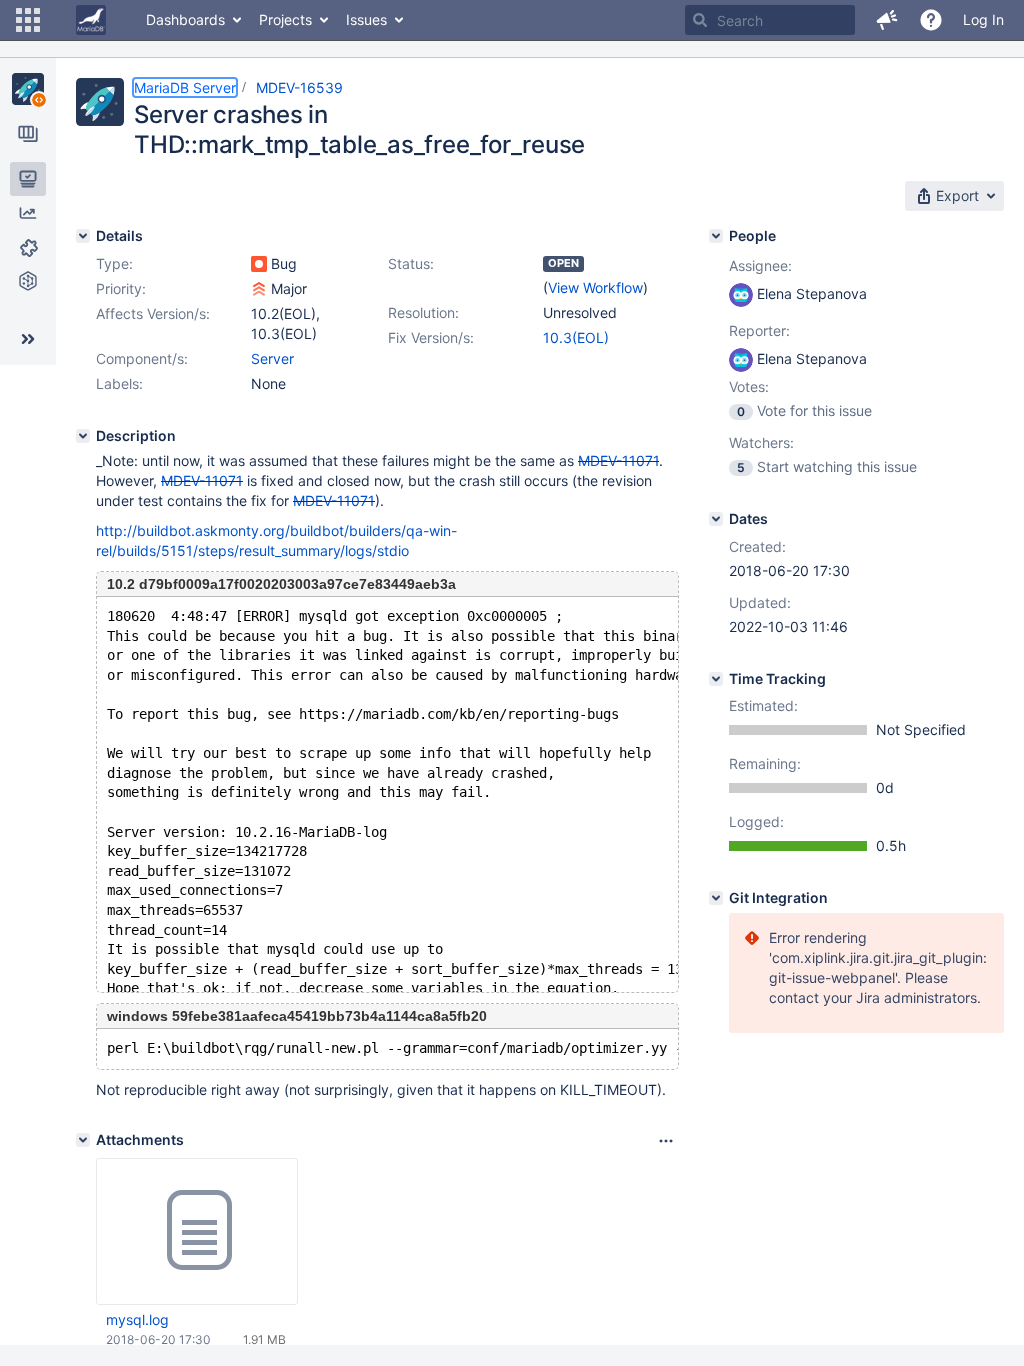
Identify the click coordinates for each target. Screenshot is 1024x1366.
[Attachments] (83, 1140)
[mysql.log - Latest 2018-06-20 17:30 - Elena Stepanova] (197, 1231)
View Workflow (595, 287)
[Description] (83, 436)
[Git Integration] (716, 898)
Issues (366, 19)
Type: (114, 263)
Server (272, 358)
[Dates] (716, 519)
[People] (716, 236)
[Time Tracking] (716, 679)
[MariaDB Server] (28, 89)
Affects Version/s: (153, 313)
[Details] (83, 236)
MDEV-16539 (299, 87)
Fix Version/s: (431, 337)
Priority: (121, 288)
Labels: (119, 383)
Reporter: (759, 330)
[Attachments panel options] (666, 1141)
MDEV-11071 (618, 460)
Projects (285, 19)
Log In (983, 19)
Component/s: (142, 358)
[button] (28, 20)
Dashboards (185, 19)
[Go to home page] (91, 20)
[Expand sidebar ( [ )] (28, 339)
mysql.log (137, 1319)
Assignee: (760, 265)
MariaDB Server (185, 87)
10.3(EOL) (576, 337)
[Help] (931, 20)
